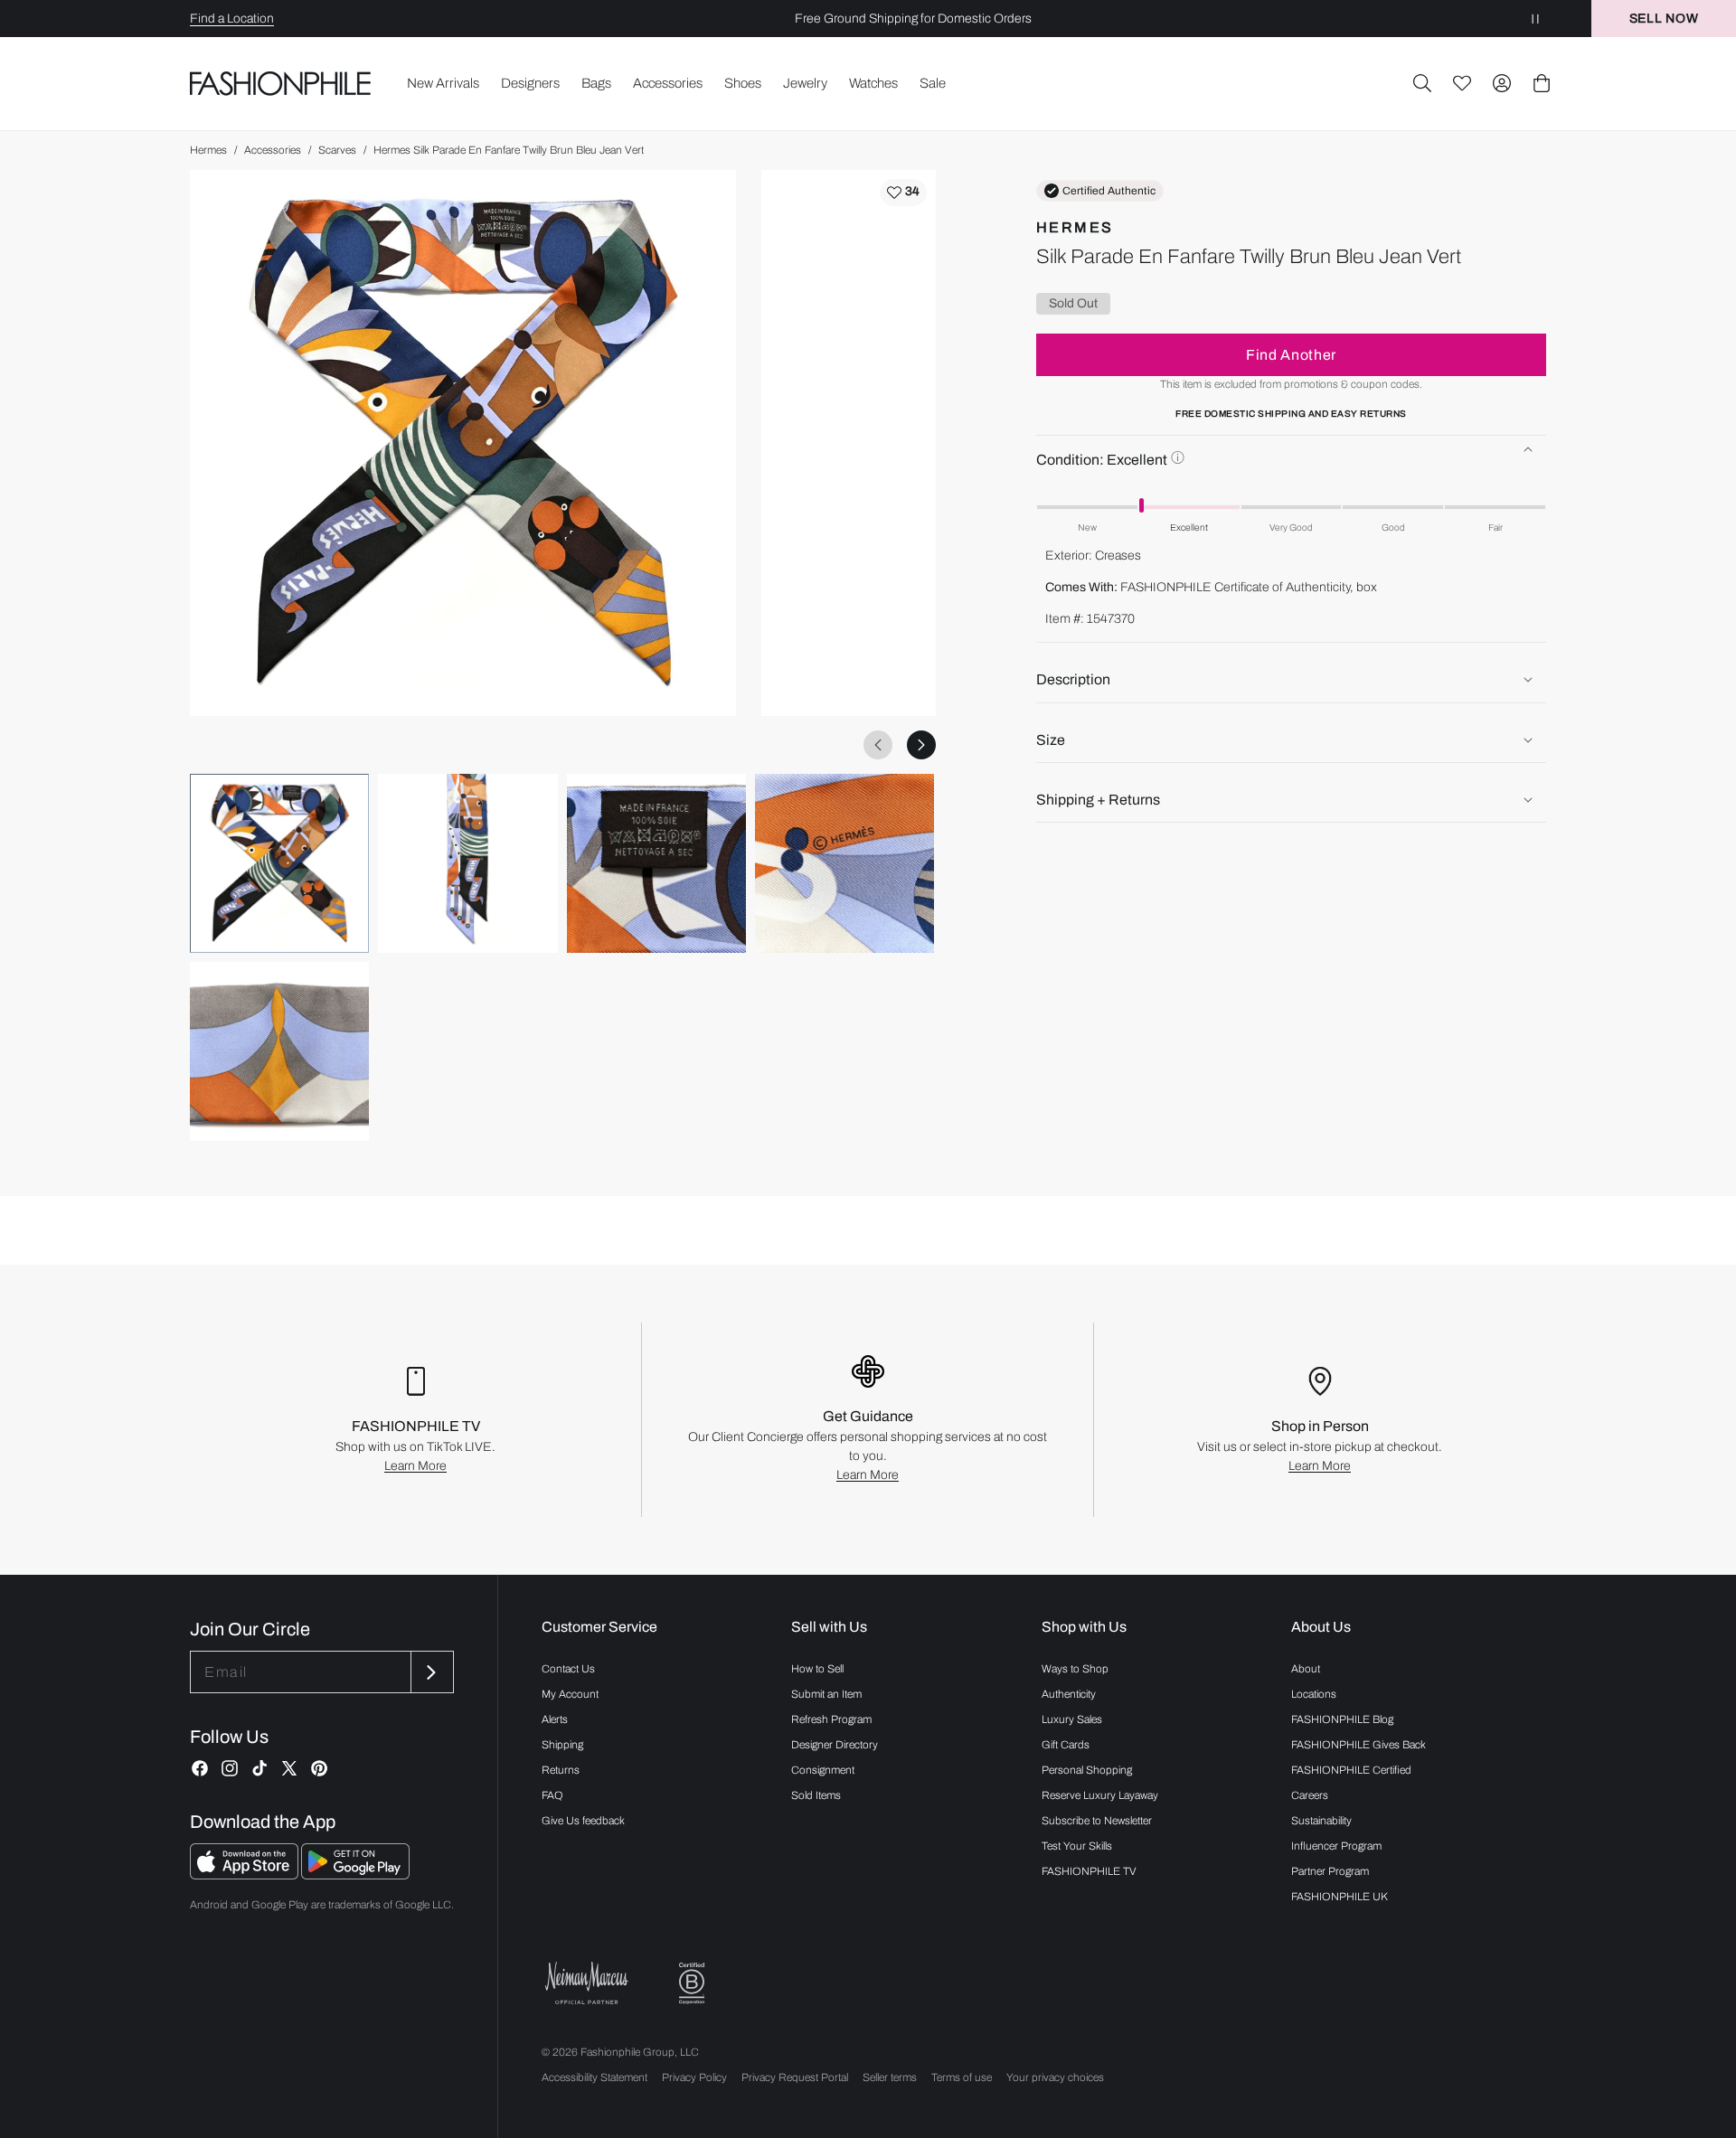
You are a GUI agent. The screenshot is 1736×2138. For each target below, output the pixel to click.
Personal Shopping (1087, 1770)
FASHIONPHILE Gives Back (1359, 1745)
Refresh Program (831, 1719)
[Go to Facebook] (200, 1768)
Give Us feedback (583, 1821)
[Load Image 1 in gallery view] (279, 863)
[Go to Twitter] (289, 1768)
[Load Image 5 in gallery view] (279, 1051)
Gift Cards (1066, 1745)
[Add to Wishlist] (903, 193)
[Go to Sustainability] (692, 1984)
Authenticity (1069, 1694)
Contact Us (568, 1669)
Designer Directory (835, 1745)
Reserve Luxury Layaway (1100, 1795)
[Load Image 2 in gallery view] (467, 863)
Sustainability (1321, 1821)
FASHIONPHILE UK (1340, 1897)
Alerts (555, 1719)
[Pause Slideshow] (1535, 19)
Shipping (562, 1745)
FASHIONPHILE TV (1089, 1871)
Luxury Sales (1072, 1719)
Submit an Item (826, 1694)
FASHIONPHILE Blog (1342, 1719)
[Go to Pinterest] (319, 1768)
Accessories (273, 150)
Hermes (208, 150)
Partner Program (1330, 1871)
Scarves (337, 150)
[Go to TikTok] (259, 1768)
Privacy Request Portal (795, 2077)
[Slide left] (878, 745)
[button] (1422, 83)
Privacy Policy (694, 2077)
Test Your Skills (1077, 1846)
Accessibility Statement (594, 2077)
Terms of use (962, 2077)
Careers (1310, 1795)
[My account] (1502, 83)
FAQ (552, 1795)
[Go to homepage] (281, 83)
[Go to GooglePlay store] (355, 1874)
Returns (561, 1770)
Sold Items (816, 1795)
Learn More (415, 1466)
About (1306, 1669)
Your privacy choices (1055, 2077)
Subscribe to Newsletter (1097, 1821)
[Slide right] (921, 745)
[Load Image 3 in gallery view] (656, 863)
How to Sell (817, 1669)
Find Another (1291, 354)
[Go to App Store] (245, 1874)
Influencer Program (1336, 1846)
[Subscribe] (430, 1672)
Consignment (823, 1770)
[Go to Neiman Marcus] (587, 1983)
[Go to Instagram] (230, 1768)
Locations (1314, 1694)
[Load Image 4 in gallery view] (844, 863)
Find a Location (232, 19)
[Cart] (1542, 83)
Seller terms (890, 2077)
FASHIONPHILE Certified (1351, 1770)
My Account (570, 1694)
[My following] (1462, 83)
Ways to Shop (1075, 1669)
